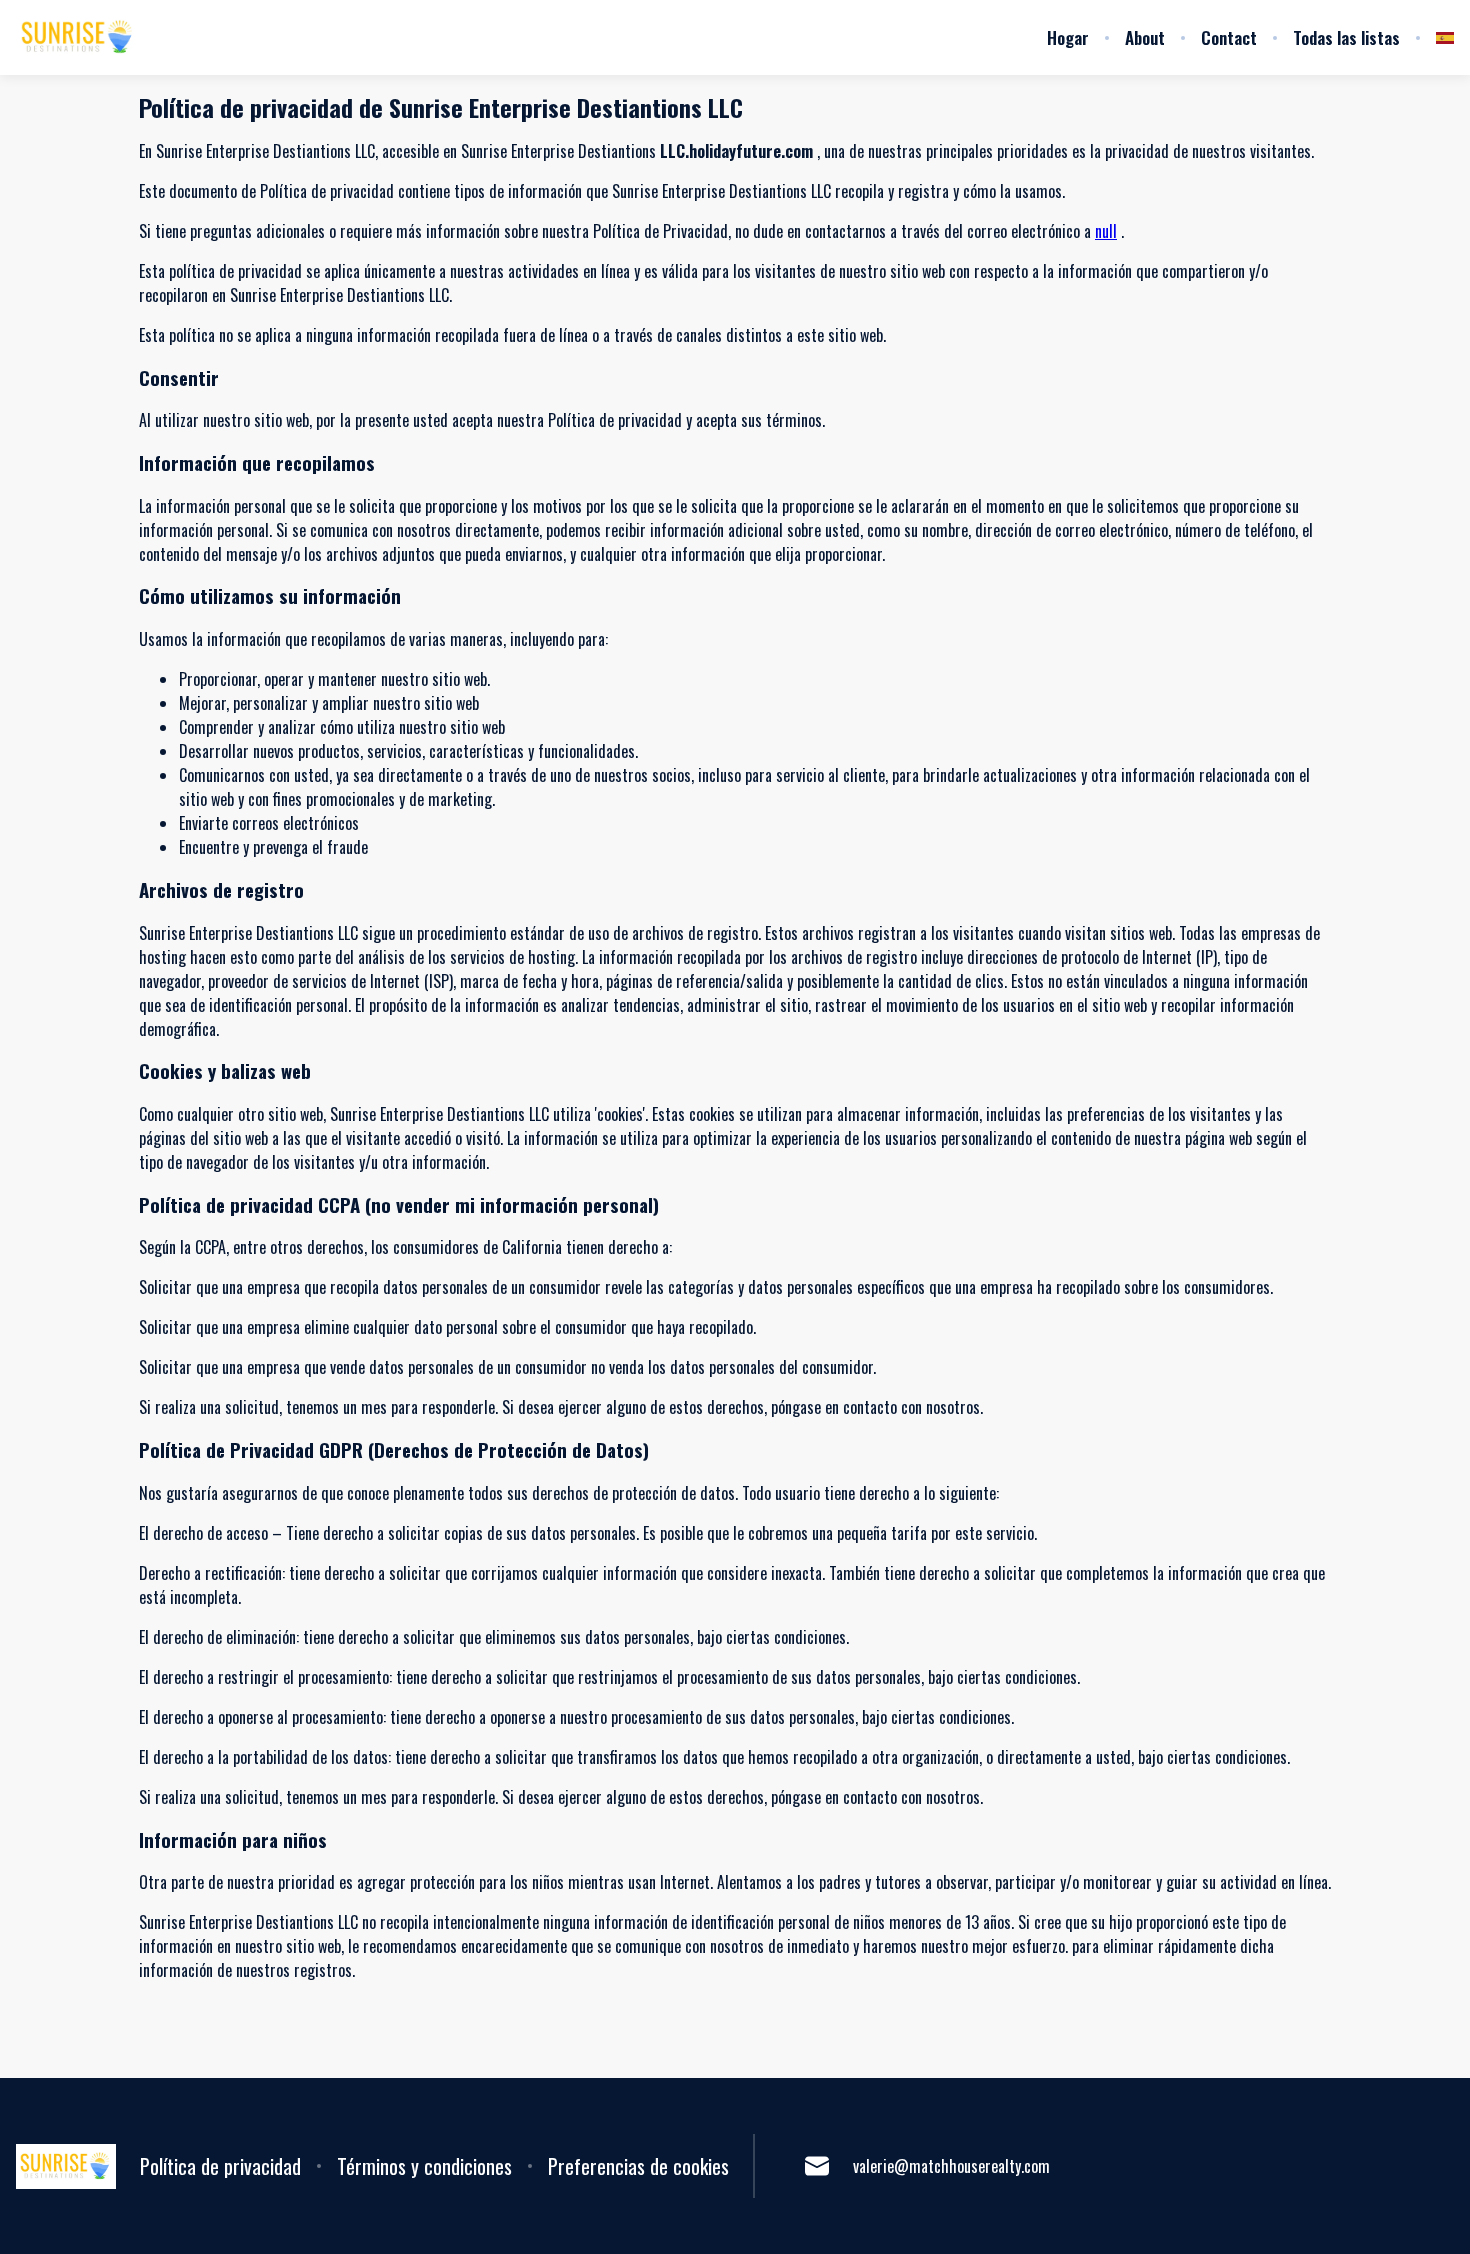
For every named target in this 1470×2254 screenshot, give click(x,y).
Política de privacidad (220, 2166)
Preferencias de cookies (638, 2166)
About (1145, 38)
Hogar (1068, 38)
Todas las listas (1346, 38)
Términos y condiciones (424, 2166)
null (1106, 231)
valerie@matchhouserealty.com (951, 2166)
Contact (1229, 38)
